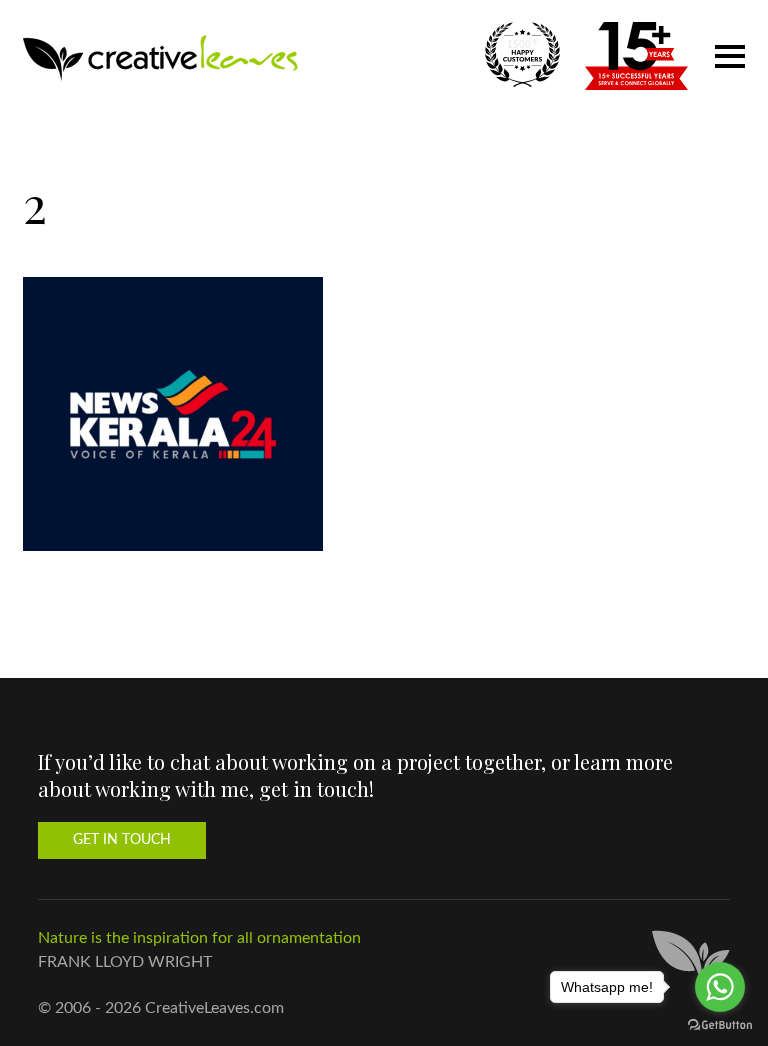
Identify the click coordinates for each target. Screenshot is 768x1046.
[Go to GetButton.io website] (720, 1025)
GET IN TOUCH (122, 840)
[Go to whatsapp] (720, 987)
